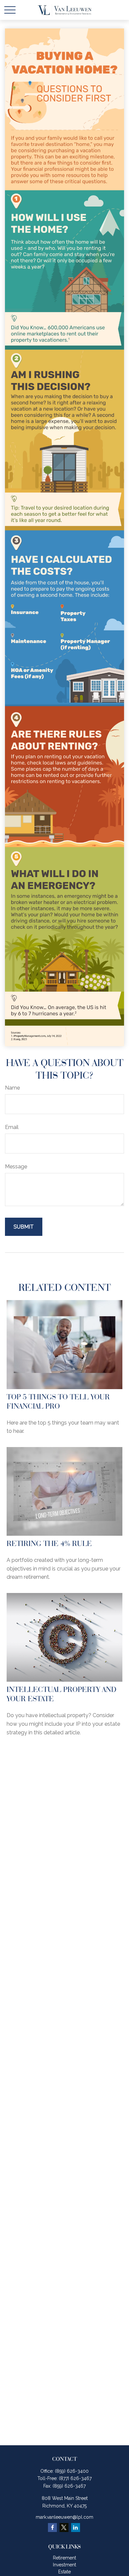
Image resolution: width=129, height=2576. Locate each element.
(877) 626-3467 (75, 2478)
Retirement (64, 2558)
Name (12, 1088)
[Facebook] (52, 2528)
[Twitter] (64, 2528)
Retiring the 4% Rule (49, 1543)
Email (12, 1127)
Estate (64, 2572)
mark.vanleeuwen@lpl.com (64, 2517)
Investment (64, 2565)
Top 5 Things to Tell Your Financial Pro (58, 1401)
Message (16, 1167)
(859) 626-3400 (72, 2471)
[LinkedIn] (76, 2528)
